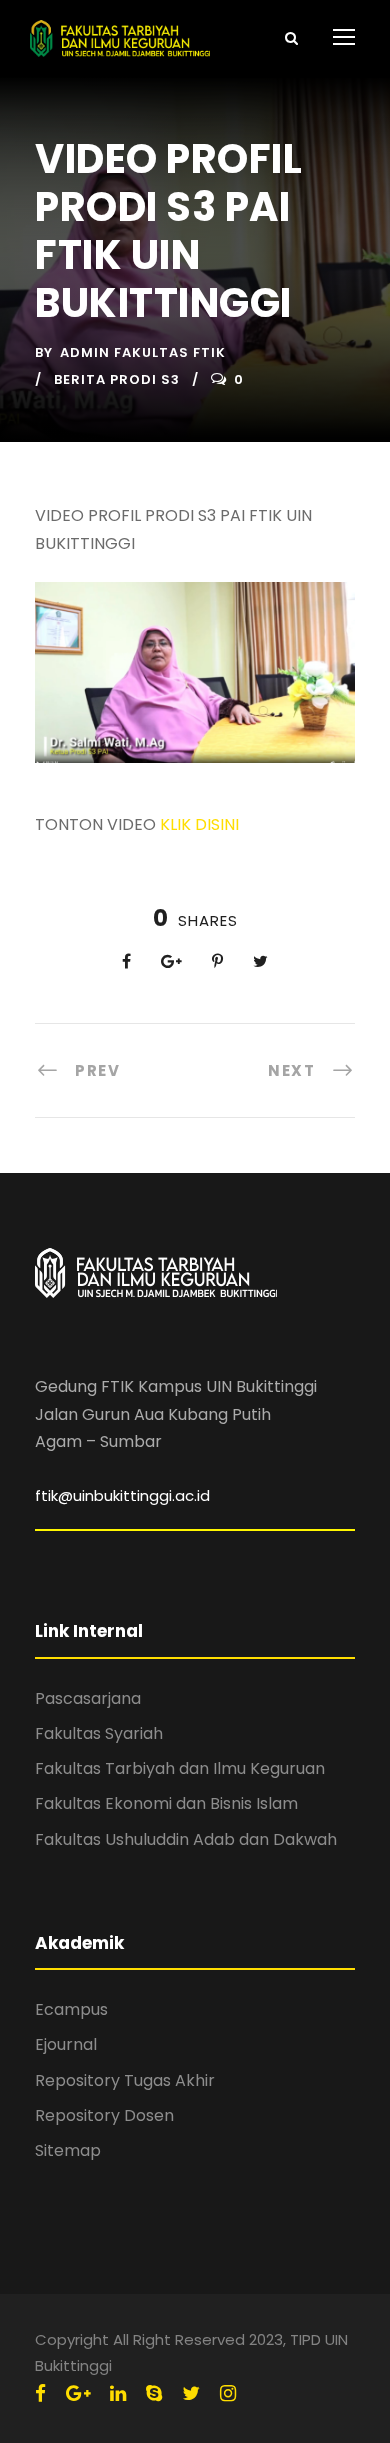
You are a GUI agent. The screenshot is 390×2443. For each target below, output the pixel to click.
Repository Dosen (104, 2115)
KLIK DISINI (199, 824)
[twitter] (191, 2393)
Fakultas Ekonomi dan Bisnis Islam (166, 1803)
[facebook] (40, 2393)
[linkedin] (118, 2393)
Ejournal (66, 2044)
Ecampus (71, 2009)
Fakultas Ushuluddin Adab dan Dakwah (186, 1839)
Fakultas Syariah (99, 1733)
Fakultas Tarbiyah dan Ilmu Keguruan (180, 1768)
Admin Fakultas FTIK (143, 352)
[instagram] (228, 2393)
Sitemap (68, 2150)
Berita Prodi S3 (117, 379)
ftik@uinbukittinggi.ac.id (122, 1495)
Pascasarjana (88, 1698)
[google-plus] (78, 2393)
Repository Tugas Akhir (125, 2080)
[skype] (154, 2393)
